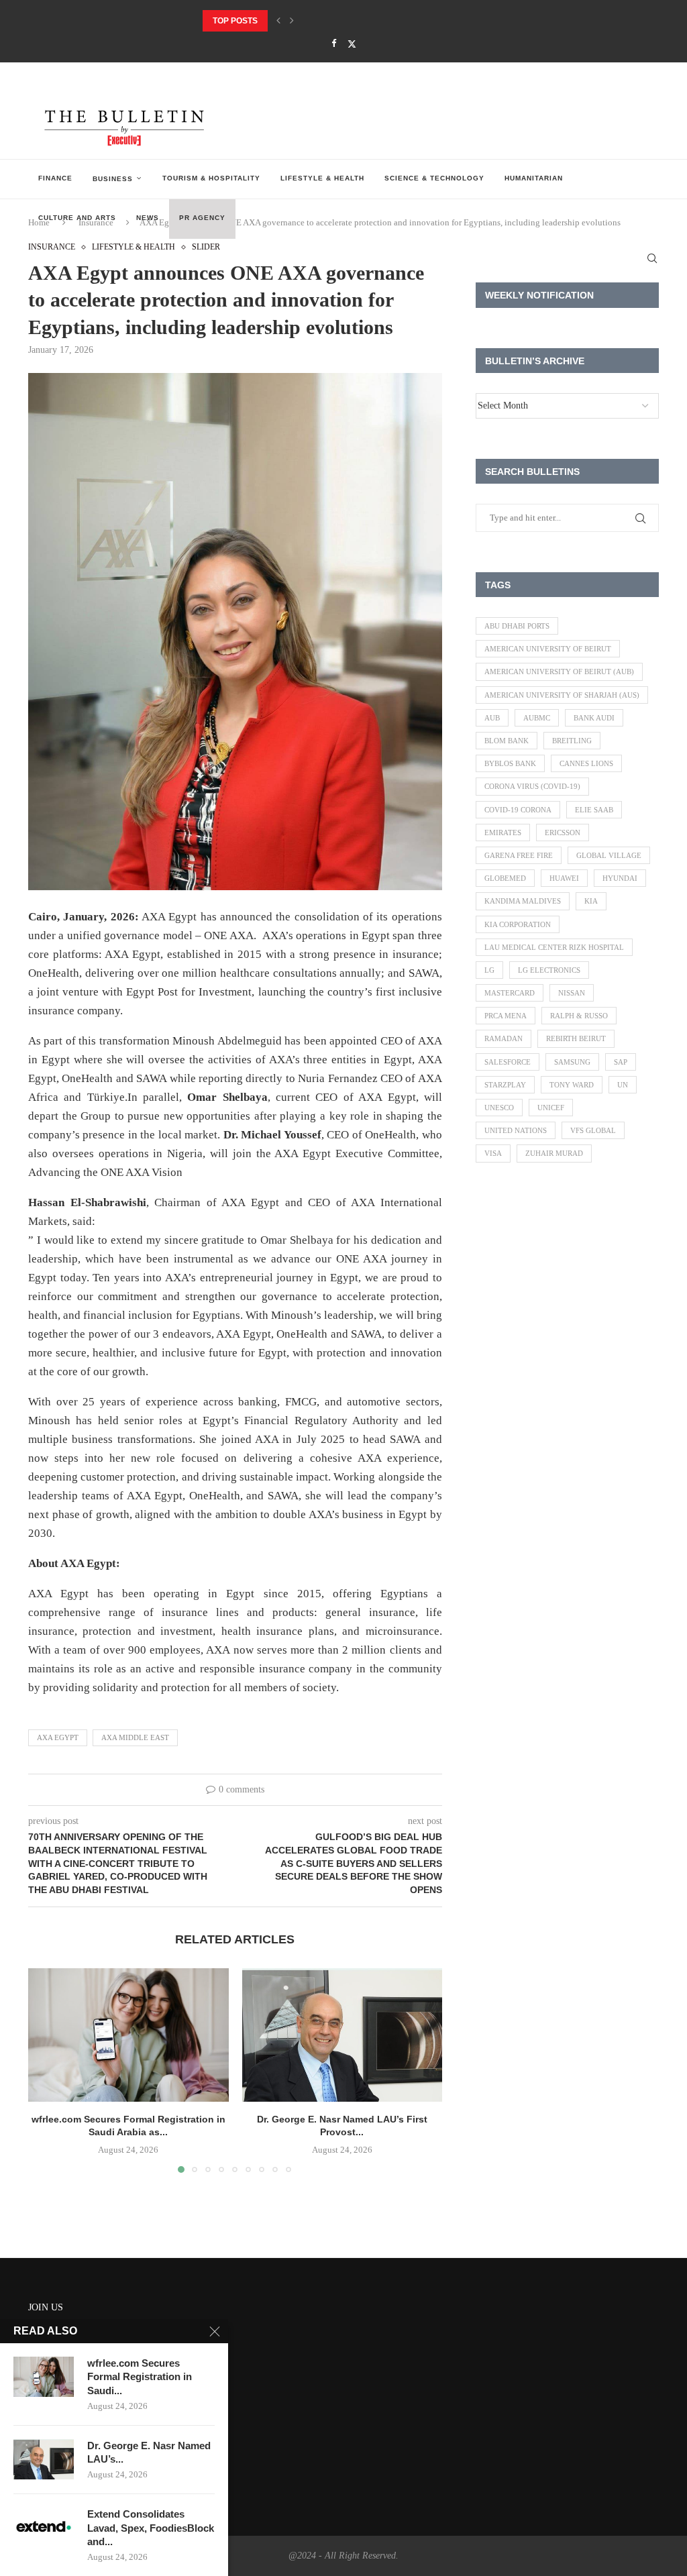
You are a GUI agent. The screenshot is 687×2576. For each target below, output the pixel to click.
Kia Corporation (518, 924)
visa (493, 1153)
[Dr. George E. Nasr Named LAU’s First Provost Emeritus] (342, 2035)
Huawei (564, 878)
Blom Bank (507, 741)
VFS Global (593, 1130)
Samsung (572, 1062)
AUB (492, 718)
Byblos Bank (510, 763)
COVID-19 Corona (518, 810)
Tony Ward (572, 1085)
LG (489, 970)
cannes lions (586, 763)
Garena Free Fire (519, 855)
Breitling (572, 741)
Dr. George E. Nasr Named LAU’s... (149, 2452)
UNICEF (551, 1108)
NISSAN (572, 993)
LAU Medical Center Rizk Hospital (554, 947)
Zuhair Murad (554, 1153)
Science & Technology (434, 178)
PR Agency (202, 218)
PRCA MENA (506, 1016)
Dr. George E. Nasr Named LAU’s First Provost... (310, 21)
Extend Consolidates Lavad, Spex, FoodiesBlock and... (151, 2528)
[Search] (652, 258)
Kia (591, 901)
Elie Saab (594, 810)
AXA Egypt (58, 1737)
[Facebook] (334, 44)
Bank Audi (594, 718)
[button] (278, 21)
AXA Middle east (135, 1737)
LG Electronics (549, 970)
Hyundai (620, 878)
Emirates (503, 833)
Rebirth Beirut (576, 1038)
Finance (55, 178)
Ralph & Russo (579, 1016)
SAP (621, 1062)
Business (113, 179)
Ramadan (504, 1038)
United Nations (516, 1130)
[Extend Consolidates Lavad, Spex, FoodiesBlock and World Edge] (44, 2528)
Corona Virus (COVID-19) (532, 786)
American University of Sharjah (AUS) (562, 695)
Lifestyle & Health (322, 178)
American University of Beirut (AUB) (559, 672)
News (148, 218)
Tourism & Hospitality (211, 178)
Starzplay (505, 1085)
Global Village (609, 855)
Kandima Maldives (523, 901)
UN (623, 1085)
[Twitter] (352, 44)
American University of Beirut (548, 649)
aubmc (537, 718)
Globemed (505, 878)
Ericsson (563, 833)
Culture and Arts (77, 218)
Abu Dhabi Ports (517, 626)
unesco (499, 1108)
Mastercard (510, 993)
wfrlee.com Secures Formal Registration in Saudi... (140, 2377)
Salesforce (508, 1062)
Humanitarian (534, 178)
